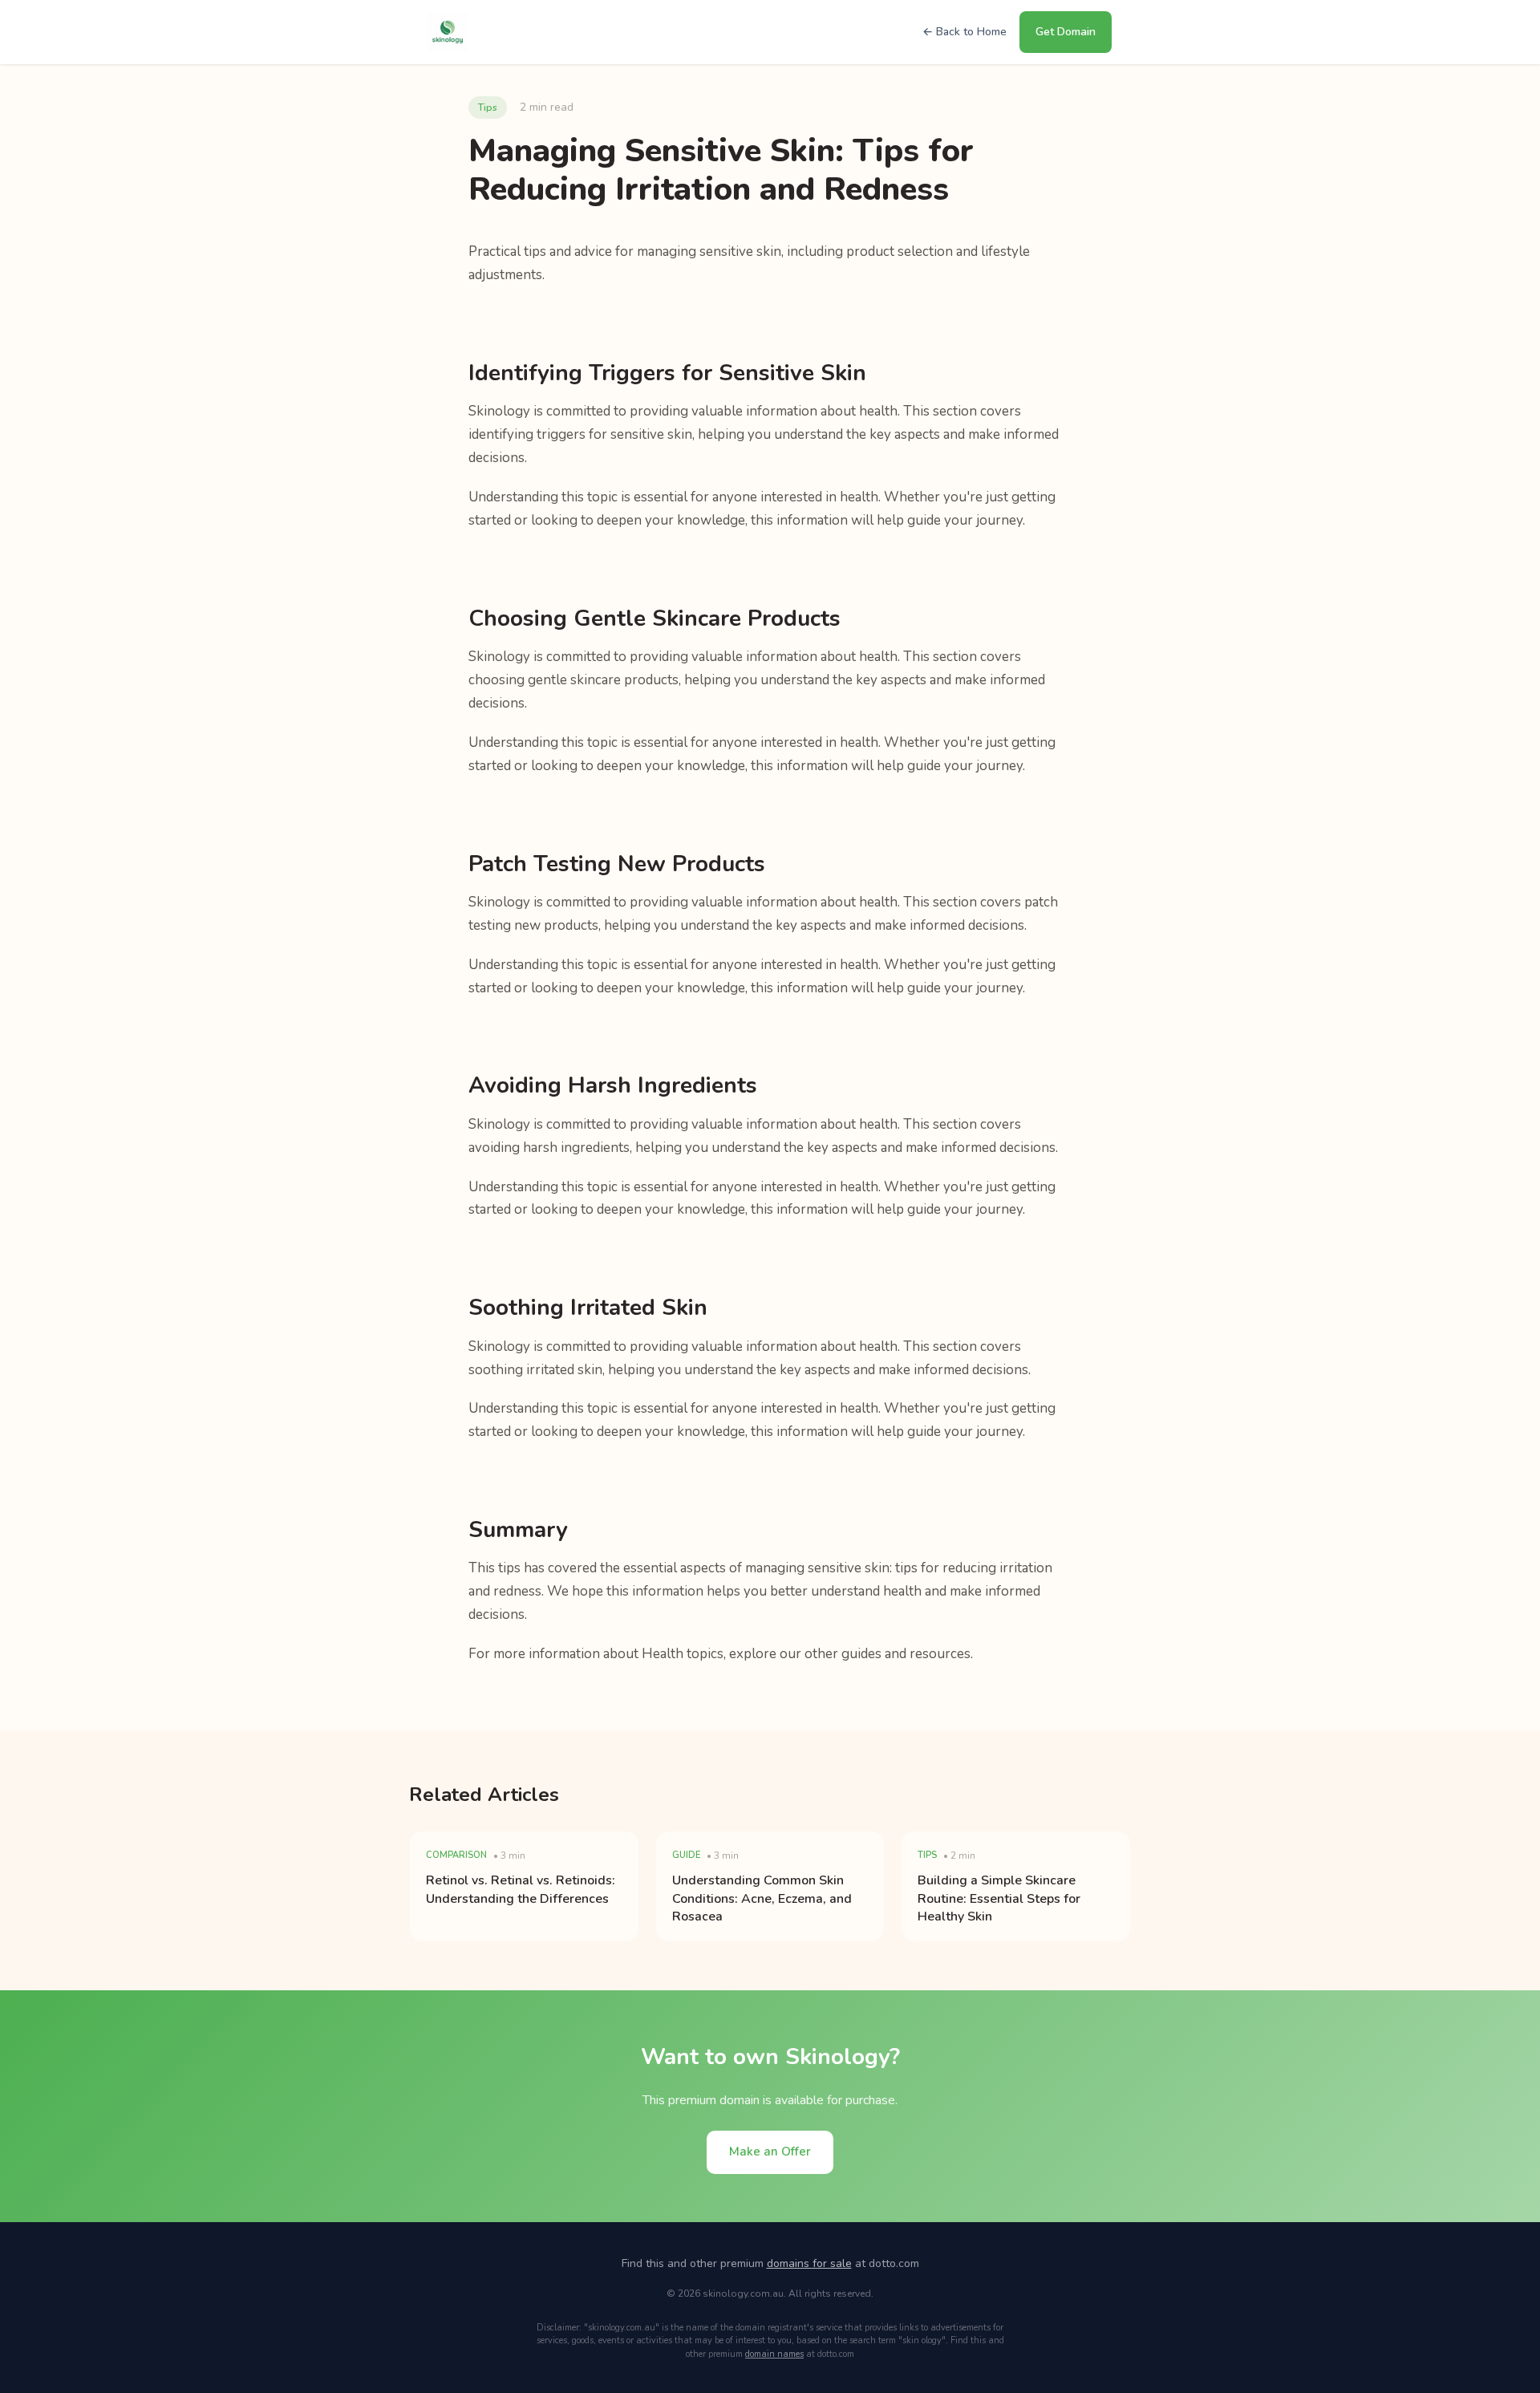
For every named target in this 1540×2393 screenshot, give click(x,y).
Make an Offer (770, 2152)
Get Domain (1066, 32)
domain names (774, 2354)
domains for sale (809, 2263)
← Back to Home (965, 32)
